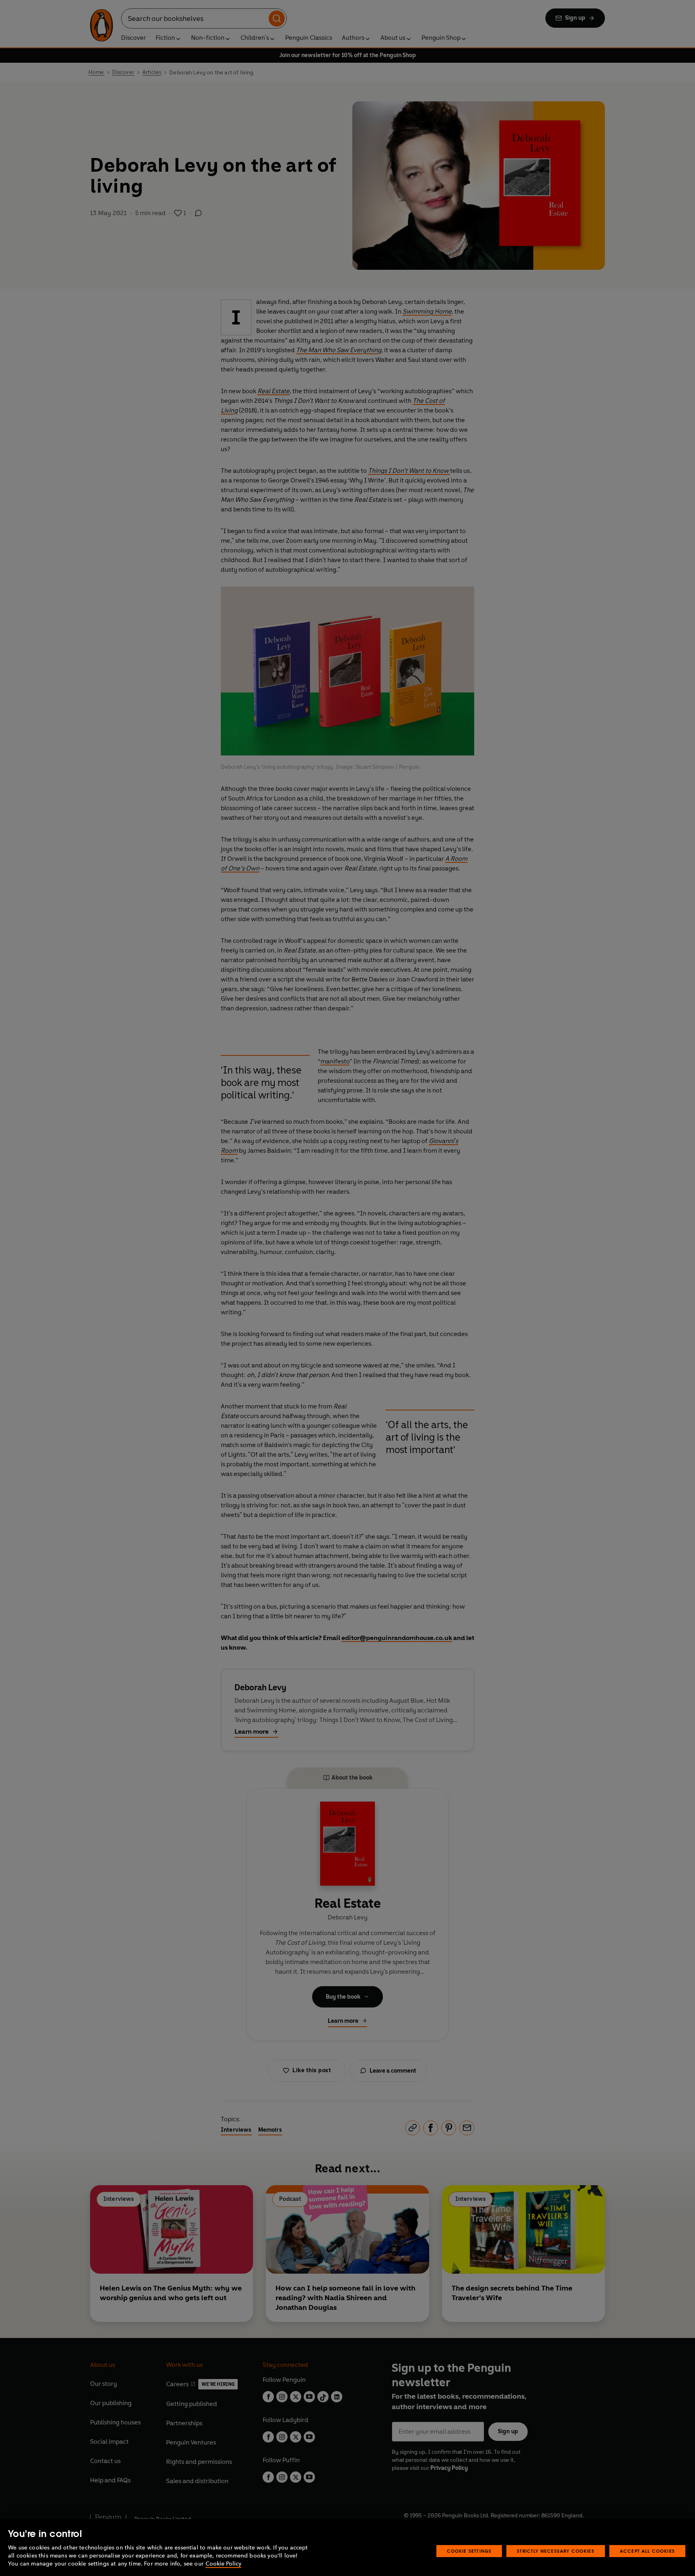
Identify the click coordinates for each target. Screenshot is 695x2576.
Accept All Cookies (647, 2551)
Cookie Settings (469, 2551)
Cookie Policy (223, 2564)
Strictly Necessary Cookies (556, 2551)
